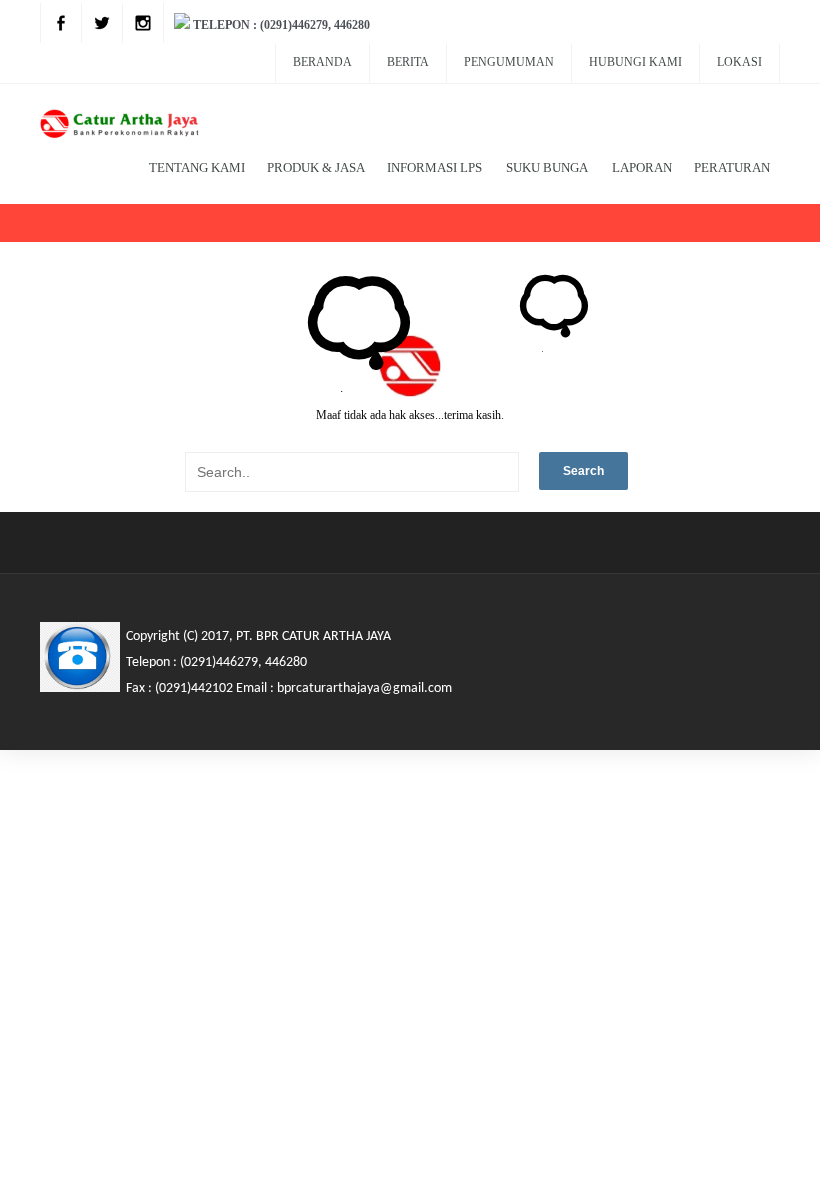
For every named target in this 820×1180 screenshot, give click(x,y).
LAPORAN (642, 167)
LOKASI (739, 62)
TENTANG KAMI (197, 167)
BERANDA (322, 62)
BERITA (408, 62)
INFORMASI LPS (434, 167)
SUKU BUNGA (547, 167)
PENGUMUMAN (509, 62)
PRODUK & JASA (316, 167)
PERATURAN (732, 167)
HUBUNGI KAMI (635, 62)
